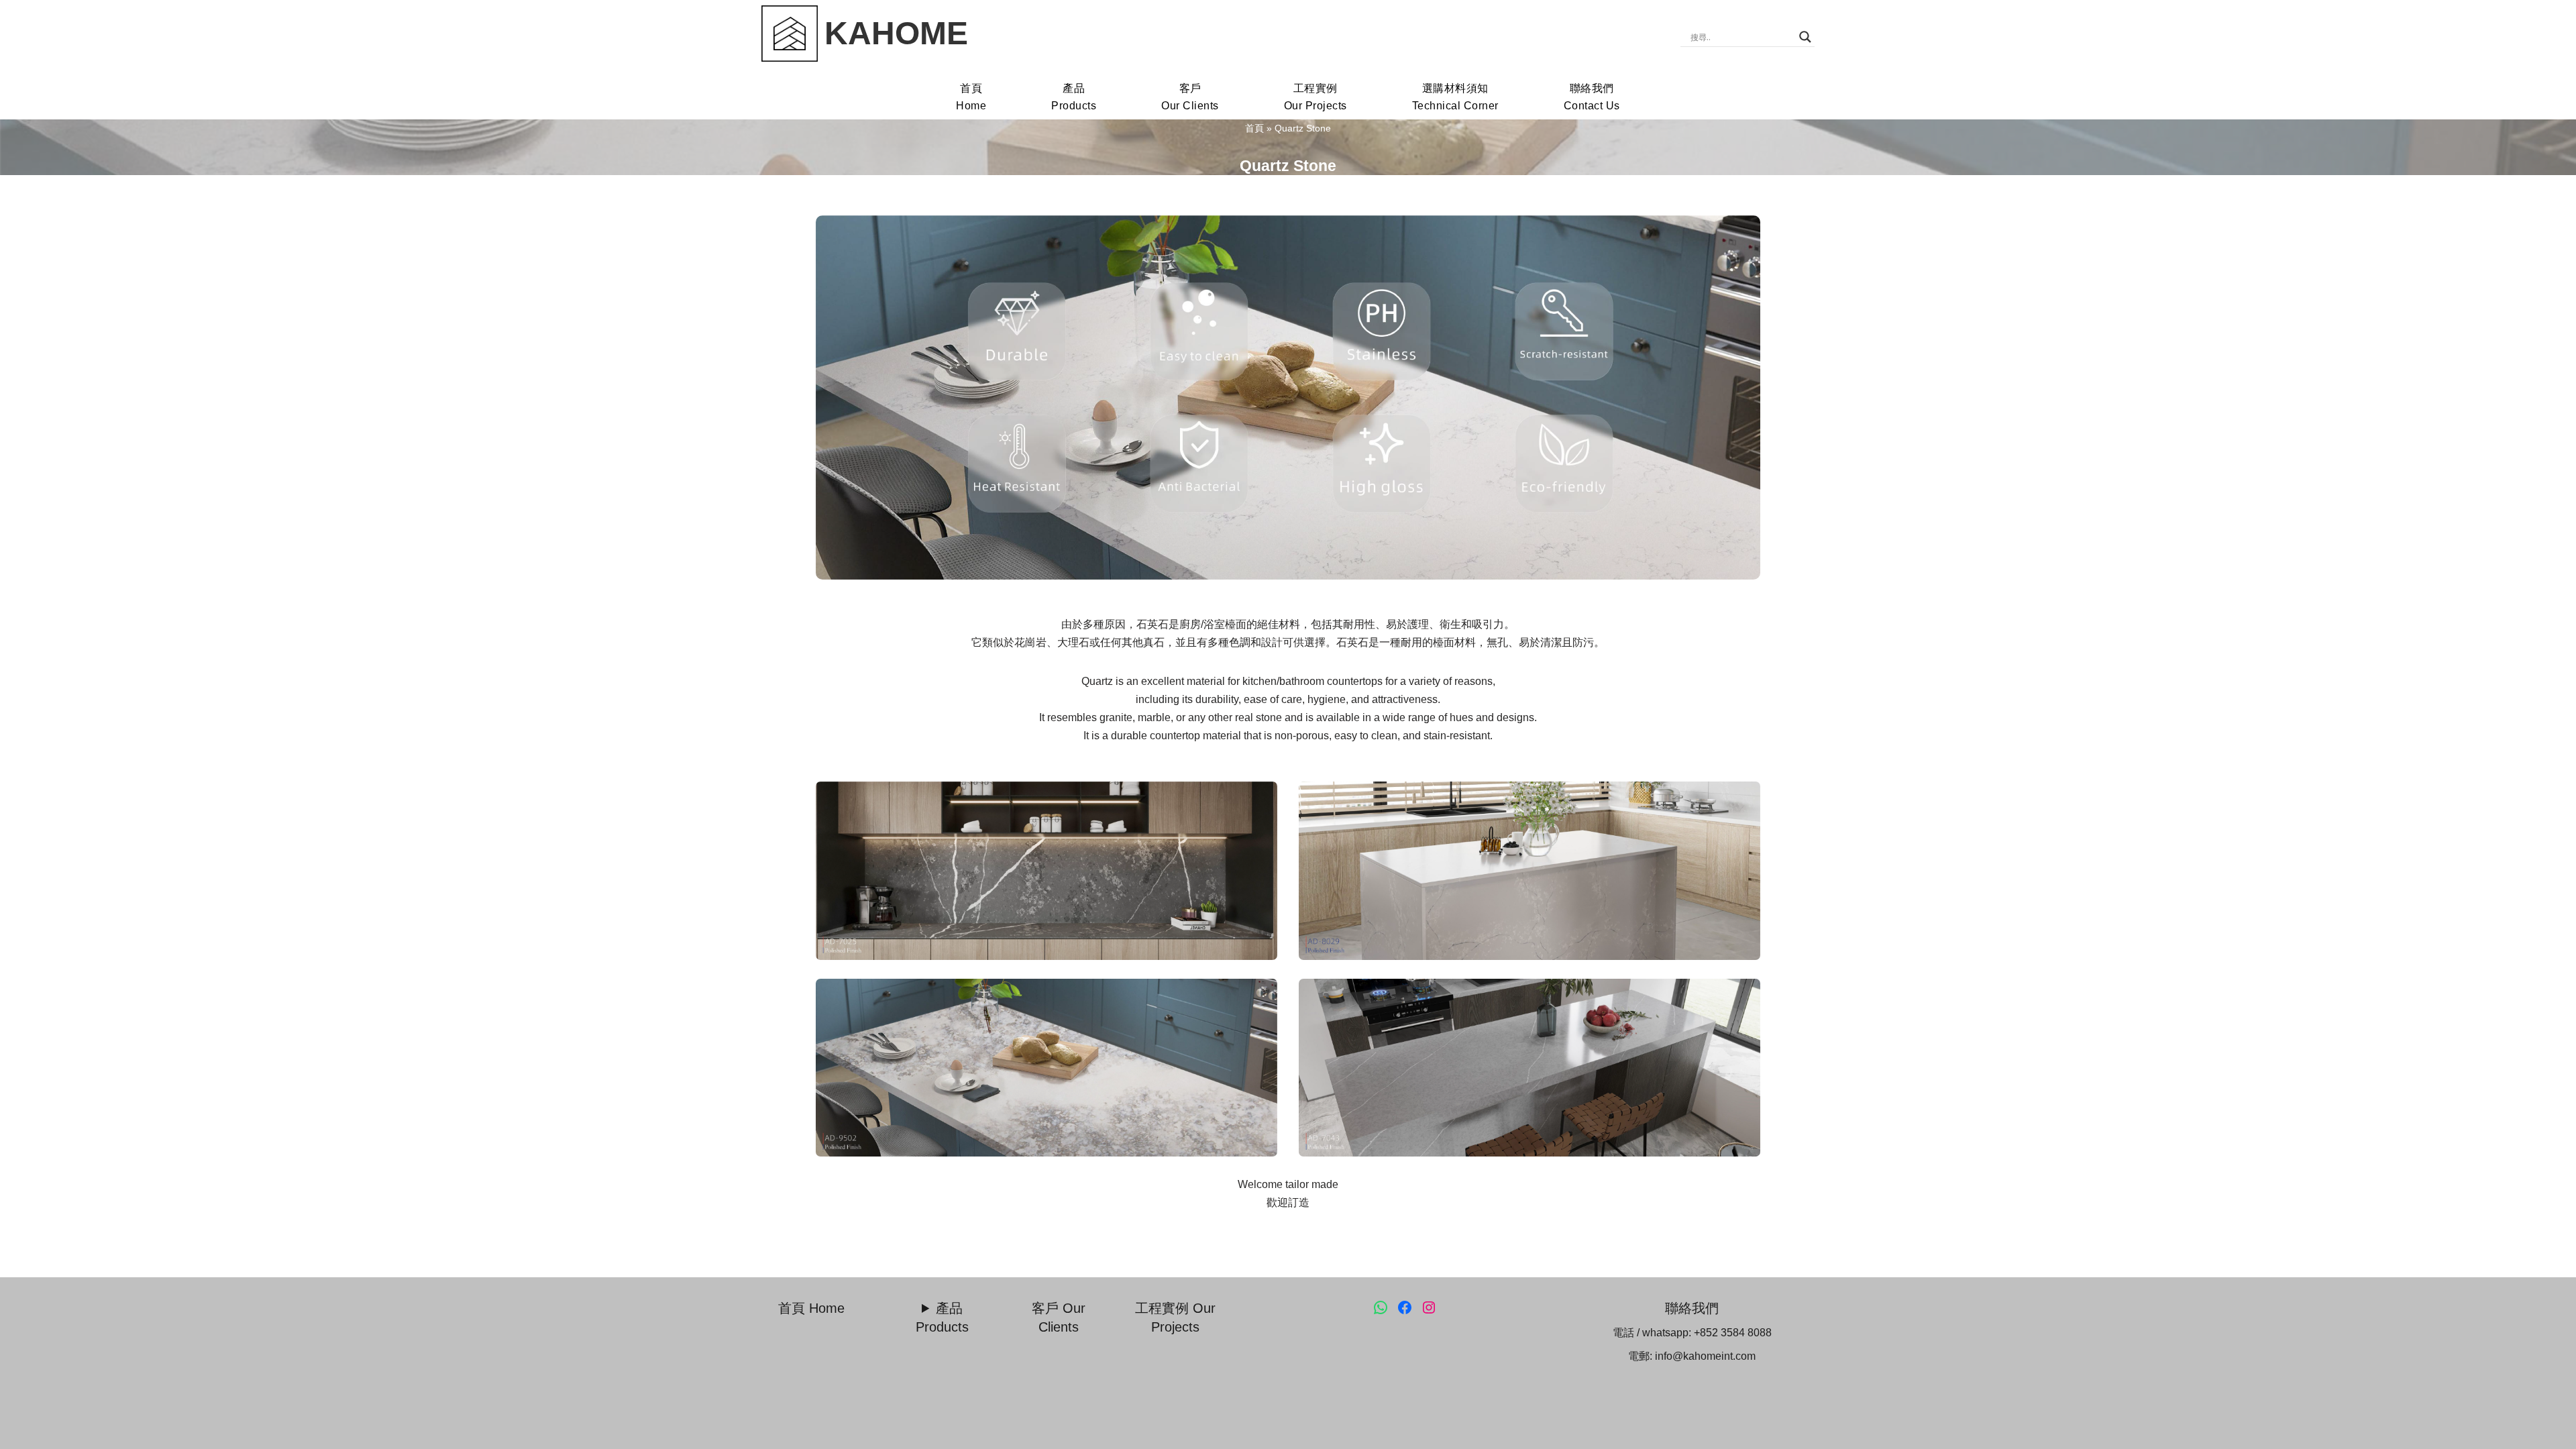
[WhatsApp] (1381, 1307)
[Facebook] (1405, 1307)
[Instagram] (1429, 1307)
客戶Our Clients (1190, 97)
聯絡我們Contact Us (1592, 97)
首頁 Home (811, 1308)
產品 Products (942, 1317)
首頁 (1254, 128)
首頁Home (971, 97)
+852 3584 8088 (1733, 1333)
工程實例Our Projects (1316, 97)
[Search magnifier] (1805, 37)
